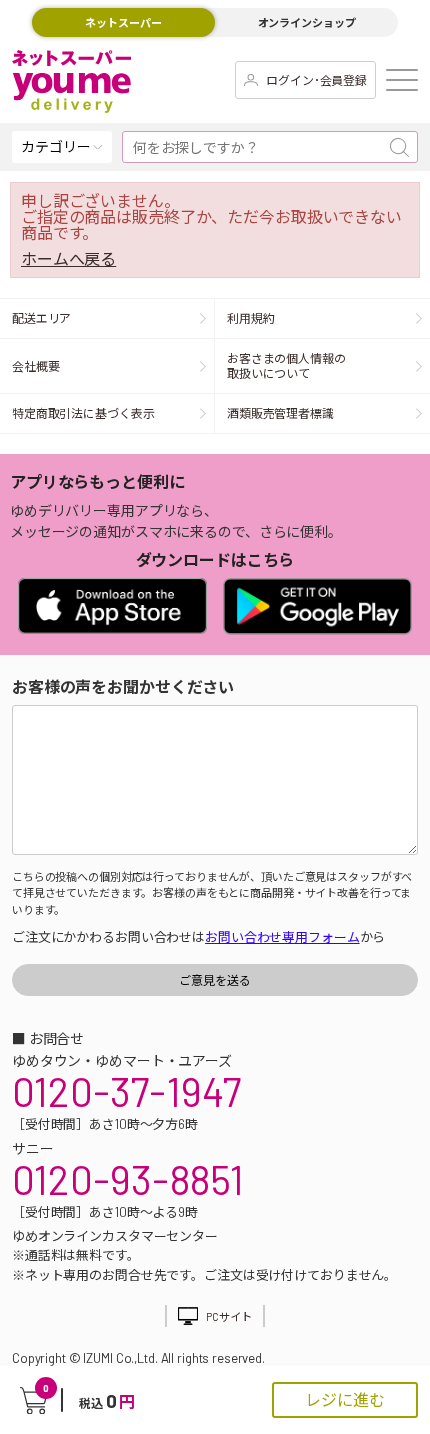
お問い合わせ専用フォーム (282, 937)
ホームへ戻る (68, 259)
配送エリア (41, 318)
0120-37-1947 (126, 1091)
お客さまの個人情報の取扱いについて (286, 365)
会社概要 (36, 366)
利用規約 (251, 318)
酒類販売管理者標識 (280, 413)
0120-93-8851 (128, 1179)
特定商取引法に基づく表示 (83, 413)
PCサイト (228, 1316)
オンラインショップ (307, 22)
